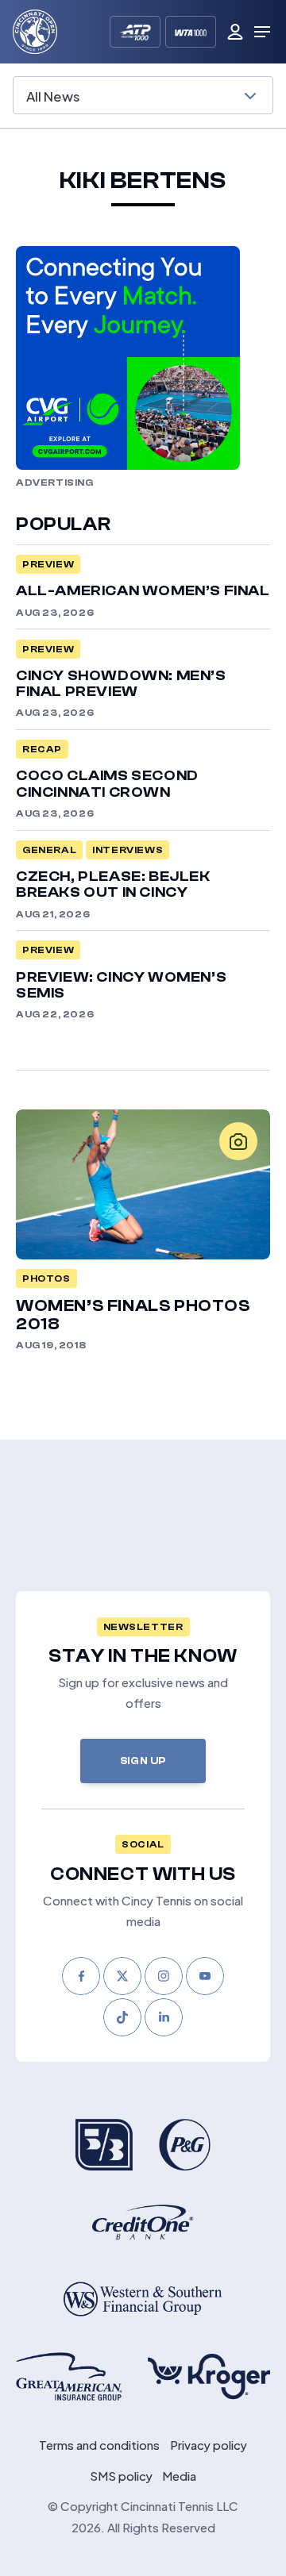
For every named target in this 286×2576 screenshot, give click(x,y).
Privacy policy (209, 2444)
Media (179, 2475)
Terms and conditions (99, 2444)
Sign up (143, 1761)
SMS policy (121, 2475)
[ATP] (135, 32)
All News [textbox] (53, 95)
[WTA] (191, 32)
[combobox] (143, 95)
